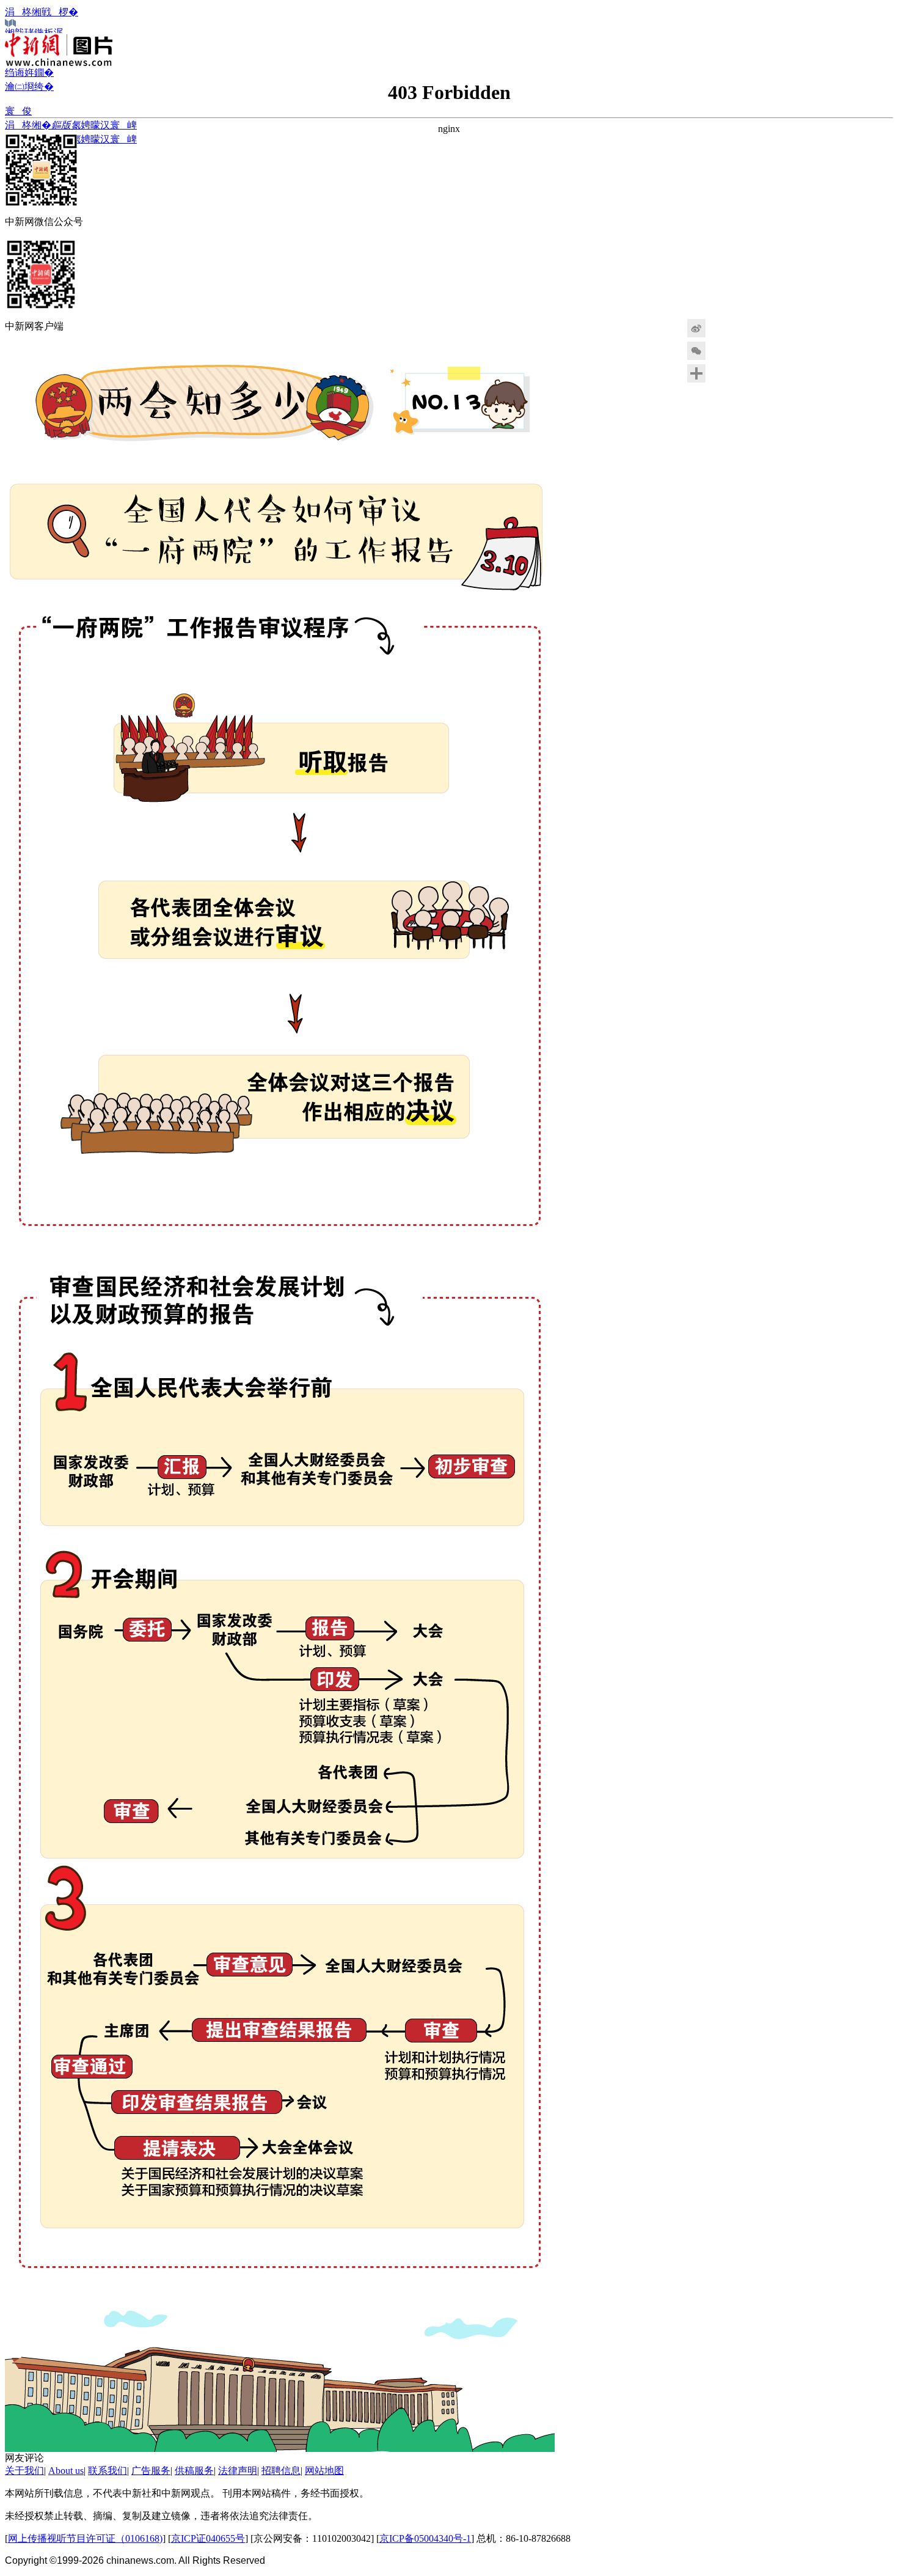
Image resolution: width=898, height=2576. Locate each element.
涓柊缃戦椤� (42, 12)
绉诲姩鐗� (29, 72)
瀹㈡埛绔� (29, 86)
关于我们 (24, 2471)
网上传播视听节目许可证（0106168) (85, 2538)
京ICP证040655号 (208, 2538)
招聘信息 (281, 2471)
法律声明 (238, 2471)
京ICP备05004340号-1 (425, 2538)
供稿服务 (194, 2471)
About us (66, 2471)
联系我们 (108, 2471)
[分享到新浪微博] (727, 328)
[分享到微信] (727, 351)
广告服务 (151, 2471)
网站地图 (324, 2471)
